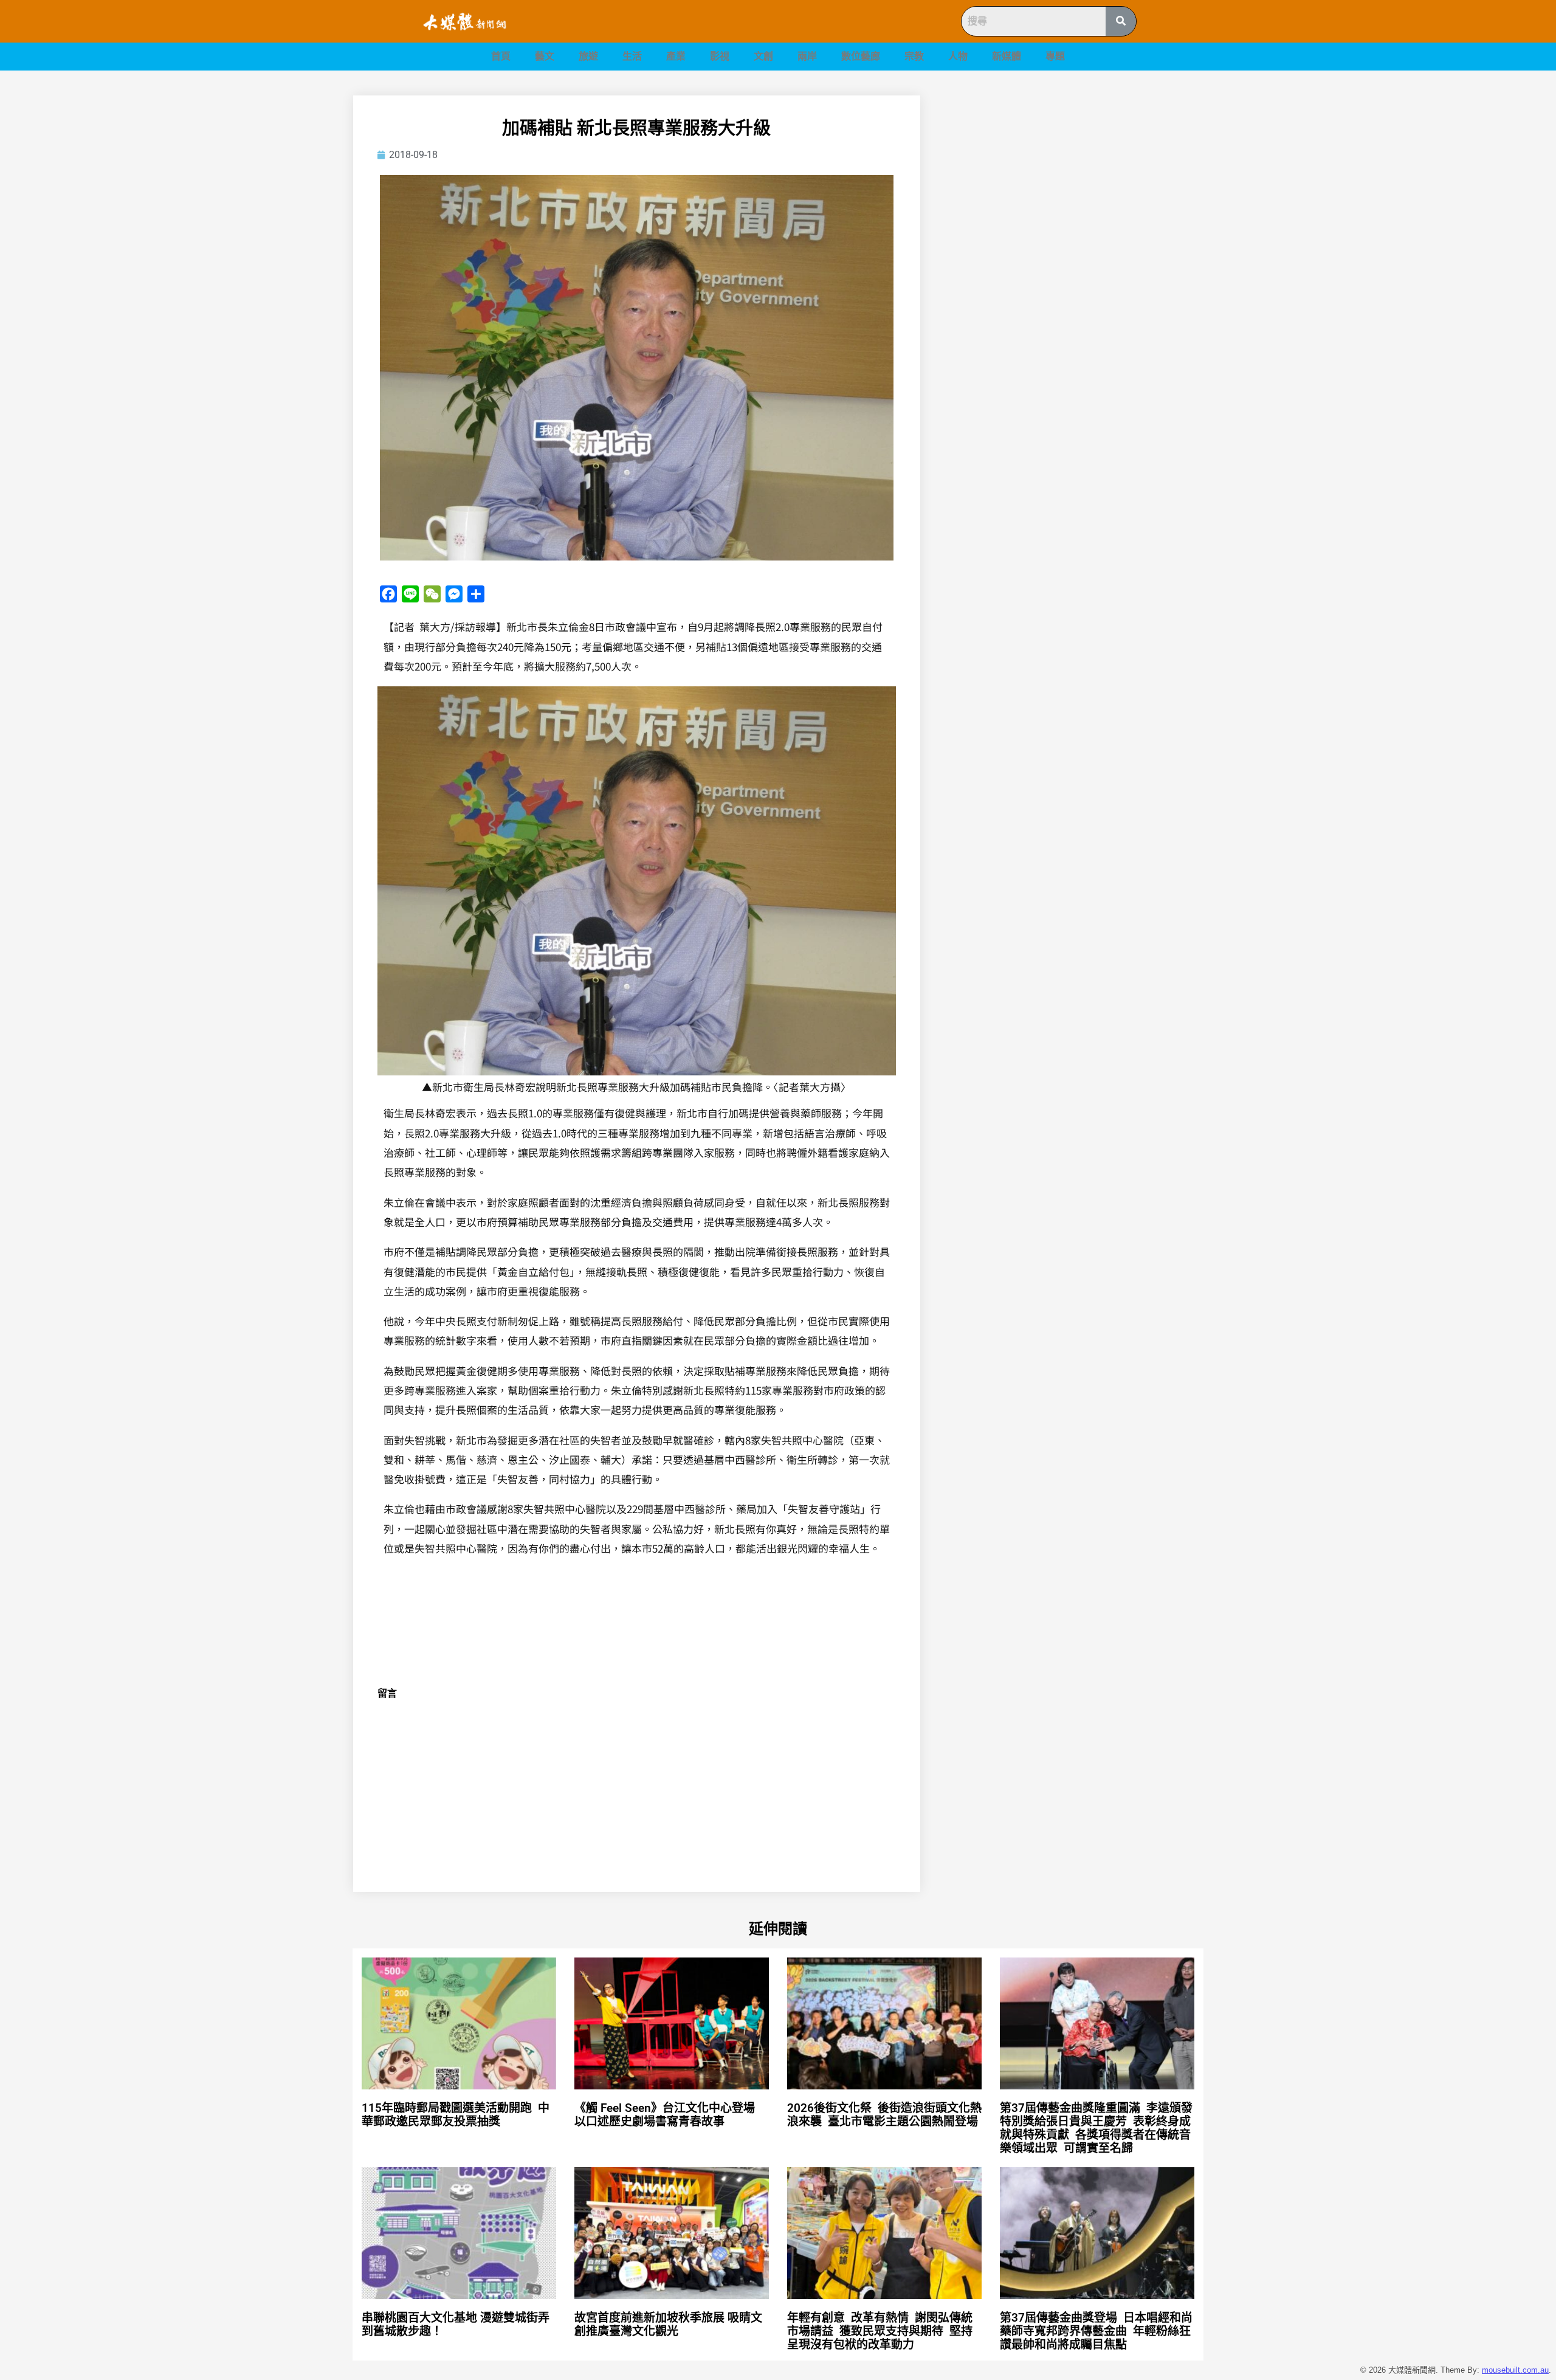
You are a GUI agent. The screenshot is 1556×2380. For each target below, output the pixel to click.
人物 (958, 56)
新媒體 (1007, 56)
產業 (676, 56)
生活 (632, 56)
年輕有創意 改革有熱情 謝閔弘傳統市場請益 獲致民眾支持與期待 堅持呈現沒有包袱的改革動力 (880, 2331)
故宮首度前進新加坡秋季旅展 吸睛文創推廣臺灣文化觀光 (668, 2324)
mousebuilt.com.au (1515, 2370)
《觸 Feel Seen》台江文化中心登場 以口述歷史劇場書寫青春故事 (665, 2115)
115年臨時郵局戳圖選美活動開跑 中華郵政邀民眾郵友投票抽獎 (456, 2115)
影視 (720, 56)
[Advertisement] (1076, 181)
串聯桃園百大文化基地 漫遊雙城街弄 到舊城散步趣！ (456, 2324)
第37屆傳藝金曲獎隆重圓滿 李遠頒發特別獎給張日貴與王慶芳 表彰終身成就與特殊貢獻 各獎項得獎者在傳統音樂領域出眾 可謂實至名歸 (1096, 2128)
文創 (763, 56)
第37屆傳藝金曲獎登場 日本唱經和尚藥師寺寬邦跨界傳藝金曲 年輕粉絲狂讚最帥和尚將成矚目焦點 (1096, 2331)
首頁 (501, 56)
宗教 (914, 56)
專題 (1055, 56)
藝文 (545, 56)
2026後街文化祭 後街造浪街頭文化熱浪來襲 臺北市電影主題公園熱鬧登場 (884, 2115)
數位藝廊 (861, 56)
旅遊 (588, 56)
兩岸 (807, 56)
